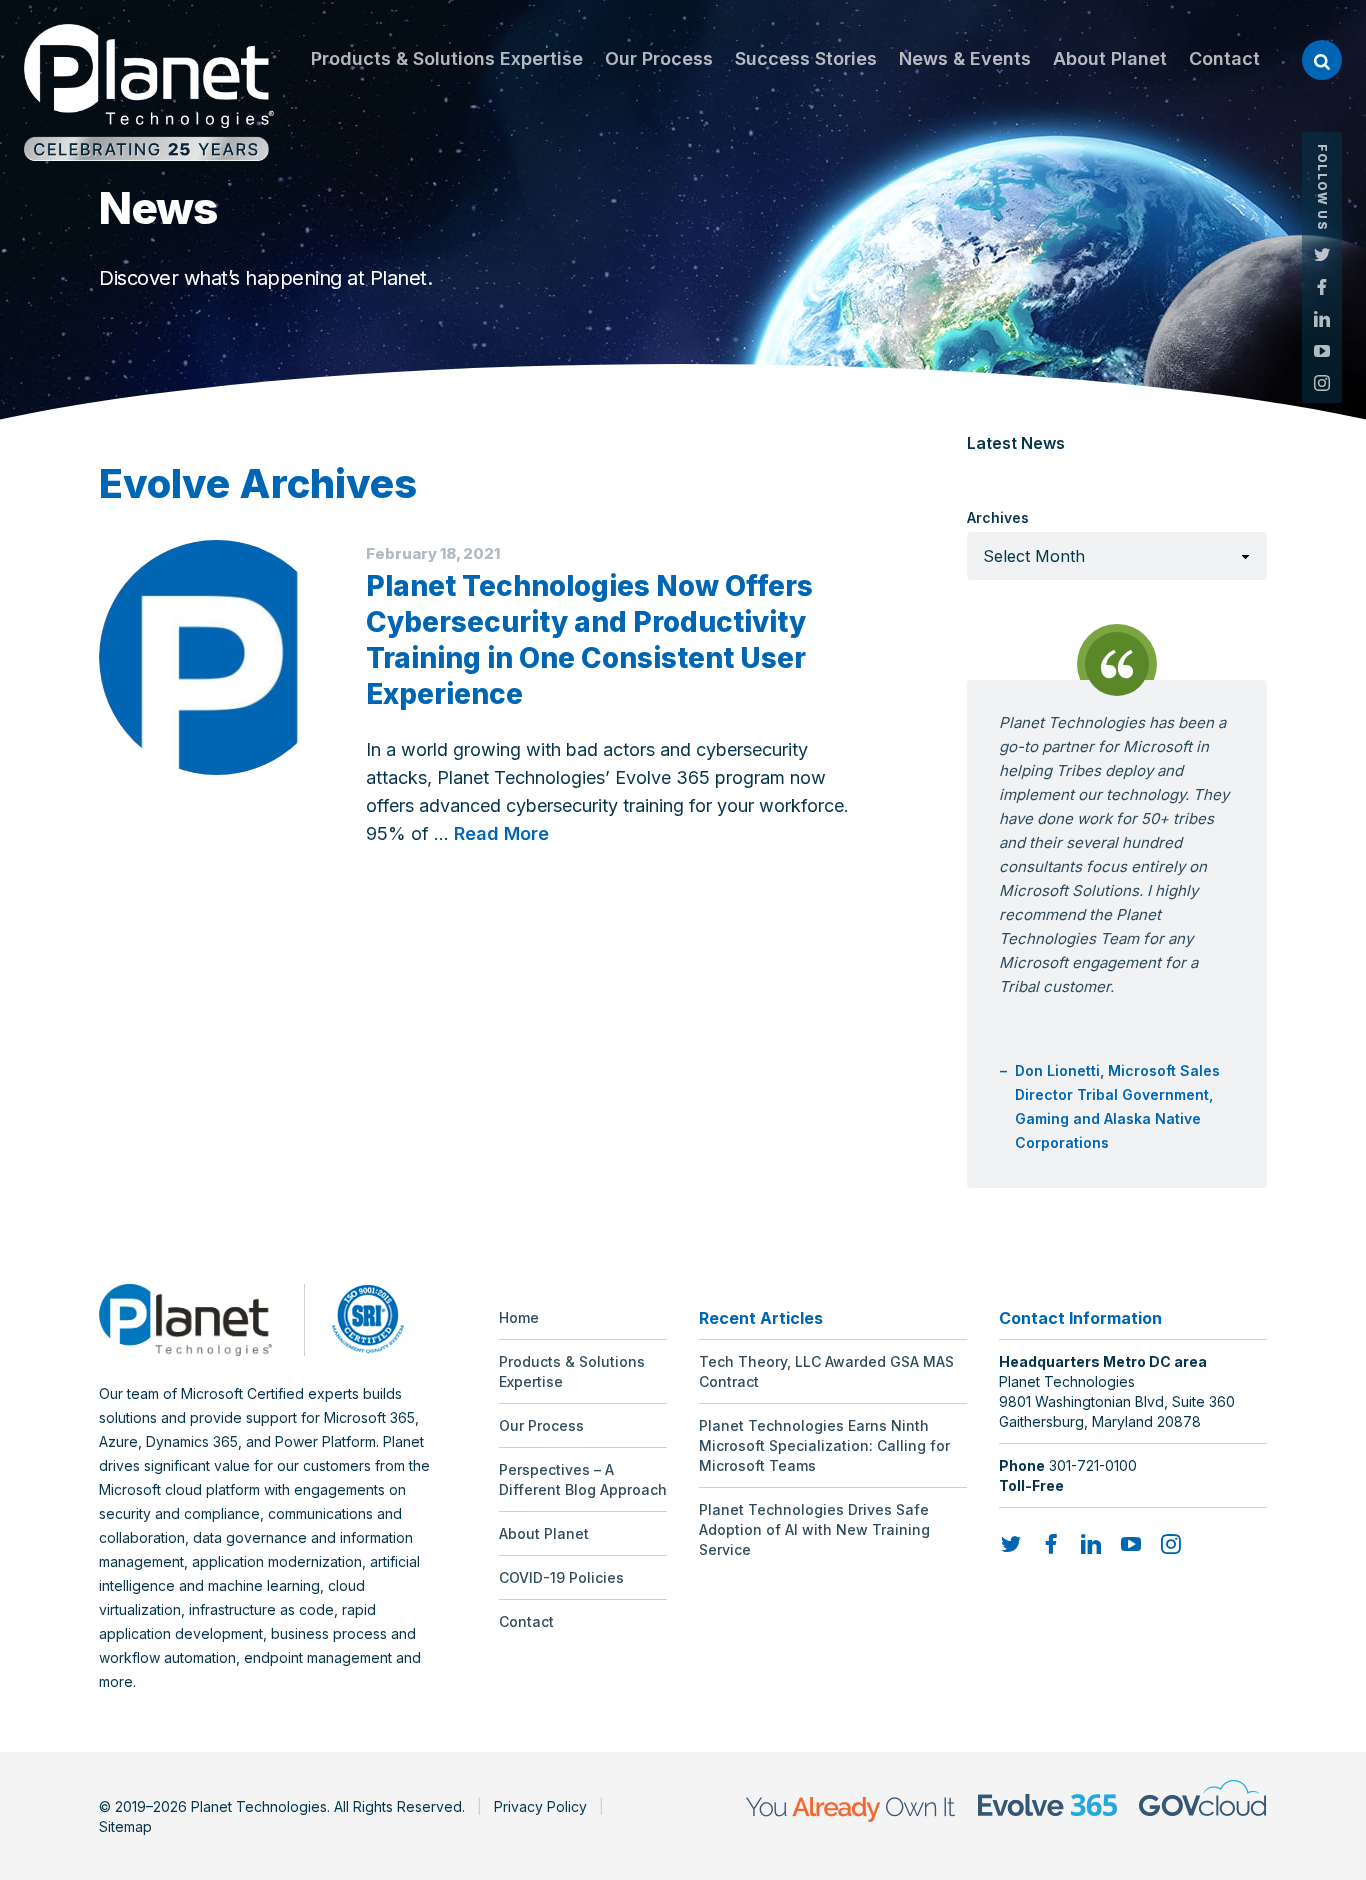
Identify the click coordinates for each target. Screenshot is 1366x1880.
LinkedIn (1322, 319)
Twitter (1322, 255)
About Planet (1110, 58)
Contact (1224, 58)
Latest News (1016, 443)
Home (519, 1317)
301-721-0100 (1093, 1465)
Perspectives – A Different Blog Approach (583, 1479)
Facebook (1322, 287)
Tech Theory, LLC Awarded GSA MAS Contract (826, 1371)
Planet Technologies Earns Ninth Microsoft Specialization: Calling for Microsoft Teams (824, 1445)
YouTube (1322, 351)
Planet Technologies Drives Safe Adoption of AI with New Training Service (814, 1529)
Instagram (1322, 383)
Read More (501, 833)
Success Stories (806, 58)
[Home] (149, 92)
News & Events (965, 58)
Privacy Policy (540, 1806)
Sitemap (125, 1826)
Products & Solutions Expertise (447, 58)
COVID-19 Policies (561, 1577)
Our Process (659, 58)
